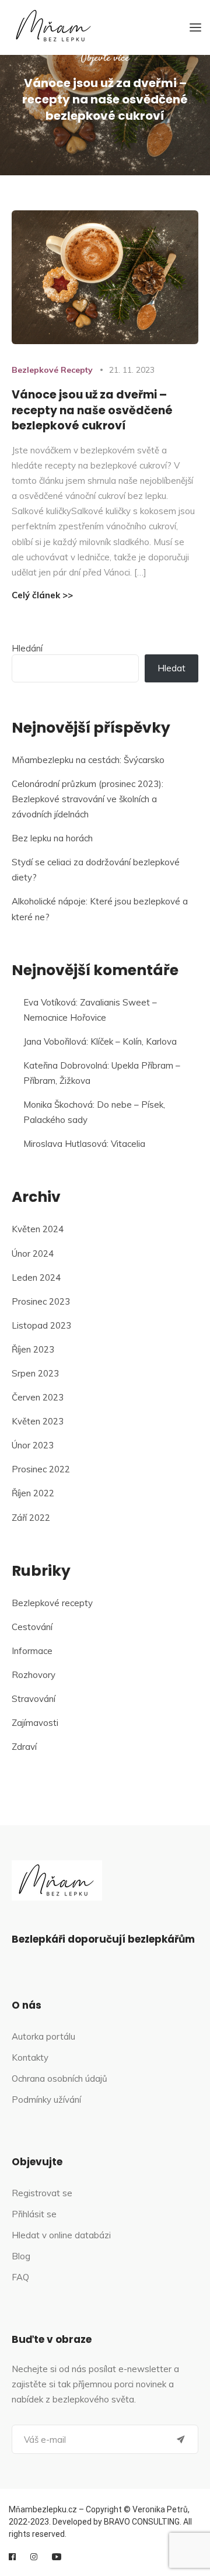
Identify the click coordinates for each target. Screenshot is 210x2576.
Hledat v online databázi (61, 2235)
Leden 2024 (36, 1277)
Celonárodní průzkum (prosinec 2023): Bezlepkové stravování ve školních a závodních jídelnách (87, 799)
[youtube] (57, 2557)
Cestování (32, 1627)
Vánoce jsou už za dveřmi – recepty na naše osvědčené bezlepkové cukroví (92, 410)
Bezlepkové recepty (52, 370)
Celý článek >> (42, 595)
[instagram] (34, 2557)
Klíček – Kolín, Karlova (134, 1041)
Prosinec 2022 (41, 1469)
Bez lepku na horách (52, 838)
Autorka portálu (43, 2036)
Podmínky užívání (46, 2100)
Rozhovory (34, 1675)
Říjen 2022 (33, 1493)
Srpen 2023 (35, 1373)
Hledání (27, 648)
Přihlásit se (34, 2214)
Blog (21, 2256)
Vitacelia (128, 1144)
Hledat (171, 668)
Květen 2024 (38, 1229)
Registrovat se (42, 2193)
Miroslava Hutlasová (65, 1144)
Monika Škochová (58, 1105)
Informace (32, 1651)
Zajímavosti (35, 1723)
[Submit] (181, 2439)
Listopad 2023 (41, 1325)
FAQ (20, 2277)
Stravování (34, 1699)
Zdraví (24, 1747)
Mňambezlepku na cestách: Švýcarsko (88, 760)
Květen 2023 (38, 1421)
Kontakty (30, 2057)
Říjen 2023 (33, 1349)
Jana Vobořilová (55, 1041)
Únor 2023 (33, 1445)
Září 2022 (31, 1518)
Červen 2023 (38, 1397)
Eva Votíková (50, 1002)
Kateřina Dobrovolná (65, 1065)
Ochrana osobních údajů (60, 2079)
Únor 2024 (33, 1254)
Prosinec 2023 (41, 1301)
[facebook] (12, 2557)
